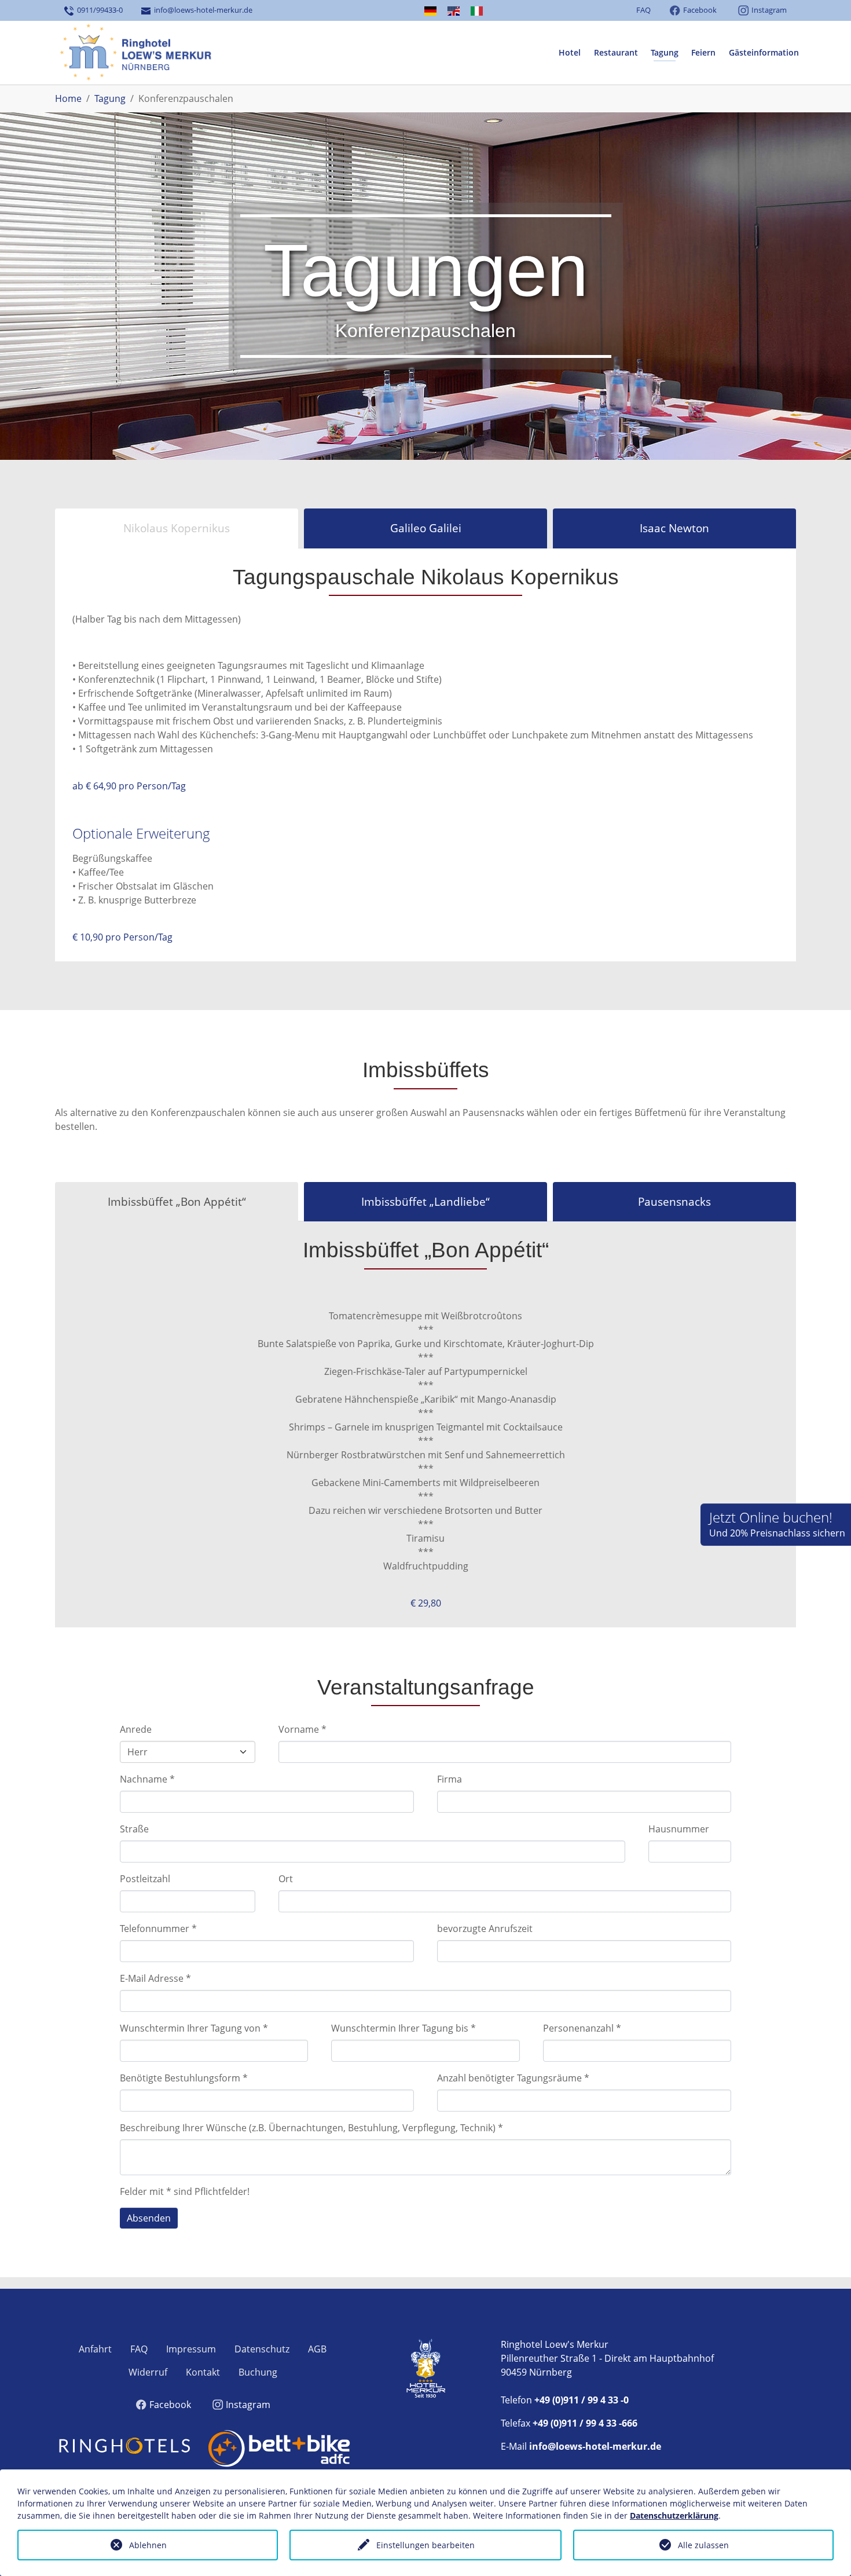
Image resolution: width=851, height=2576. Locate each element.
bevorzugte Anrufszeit (485, 1929)
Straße (134, 1829)
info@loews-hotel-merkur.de (201, 10)
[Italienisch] (477, 11)
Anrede (136, 1729)
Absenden (149, 2218)
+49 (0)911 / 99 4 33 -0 (582, 2400)
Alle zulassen (703, 2545)
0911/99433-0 (98, 10)
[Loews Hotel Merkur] (135, 53)
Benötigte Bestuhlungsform (184, 2078)
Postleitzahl (145, 1879)
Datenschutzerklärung (674, 2515)
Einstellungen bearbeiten (425, 2545)
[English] (453, 11)
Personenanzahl (582, 2028)
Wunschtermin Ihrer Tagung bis (404, 2028)
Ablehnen (148, 2545)
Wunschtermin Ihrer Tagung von (194, 2028)
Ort (286, 1879)
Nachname (147, 1779)
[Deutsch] (430, 11)
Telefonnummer (158, 1929)
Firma (450, 1779)
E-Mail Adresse (155, 1978)
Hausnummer (679, 1829)
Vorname (302, 1729)
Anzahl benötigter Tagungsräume (513, 2078)
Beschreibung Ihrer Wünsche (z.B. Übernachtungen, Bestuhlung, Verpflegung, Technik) (311, 2128)
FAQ (643, 10)
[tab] (177, 528)
